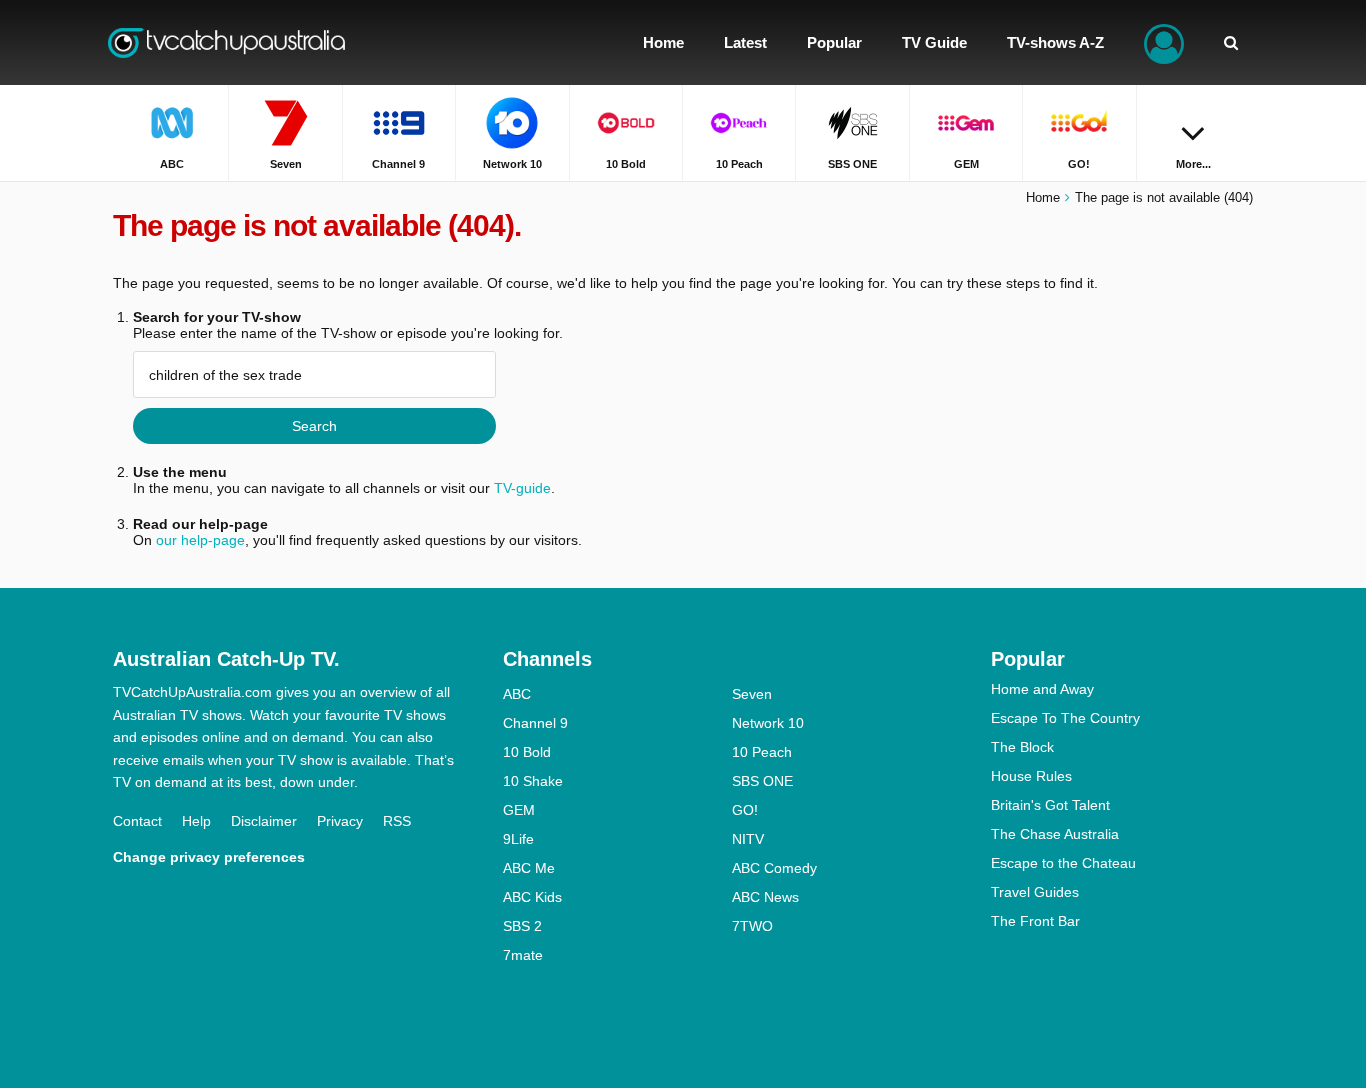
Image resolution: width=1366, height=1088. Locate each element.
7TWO (752, 926)
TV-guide (522, 488)
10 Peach (762, 752)
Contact (137, 821)
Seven (752, 694)
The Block (1022, 747)
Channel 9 (535, 723)
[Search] (1231, 42)
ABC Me (529, 868)
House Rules (1031, 776)
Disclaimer (264, 821)
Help (196, 821)
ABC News (765, 897)
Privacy (340, 821)
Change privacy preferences (209, 857)
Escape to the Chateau (1063, 863)
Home (1043, 197)
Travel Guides (1035, 892)
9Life (518, 839)
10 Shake (533, 781)
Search (314, 426)
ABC (517, 694)
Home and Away (1042, 689)
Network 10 (768, 723)
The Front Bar (1035, 921)
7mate (523, 955)
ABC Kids (532, 897)
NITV (748, 839)
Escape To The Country (1065, 718)
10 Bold (527, 752)
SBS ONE (762, 781)
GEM (519, 810)
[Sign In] (1164, 42)
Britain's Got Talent (1050, 805)
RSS (397, 821)
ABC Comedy (774, 868)
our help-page (200, 540)
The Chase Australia (1055, 834)
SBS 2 (522, 926)
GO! (745, 810)
